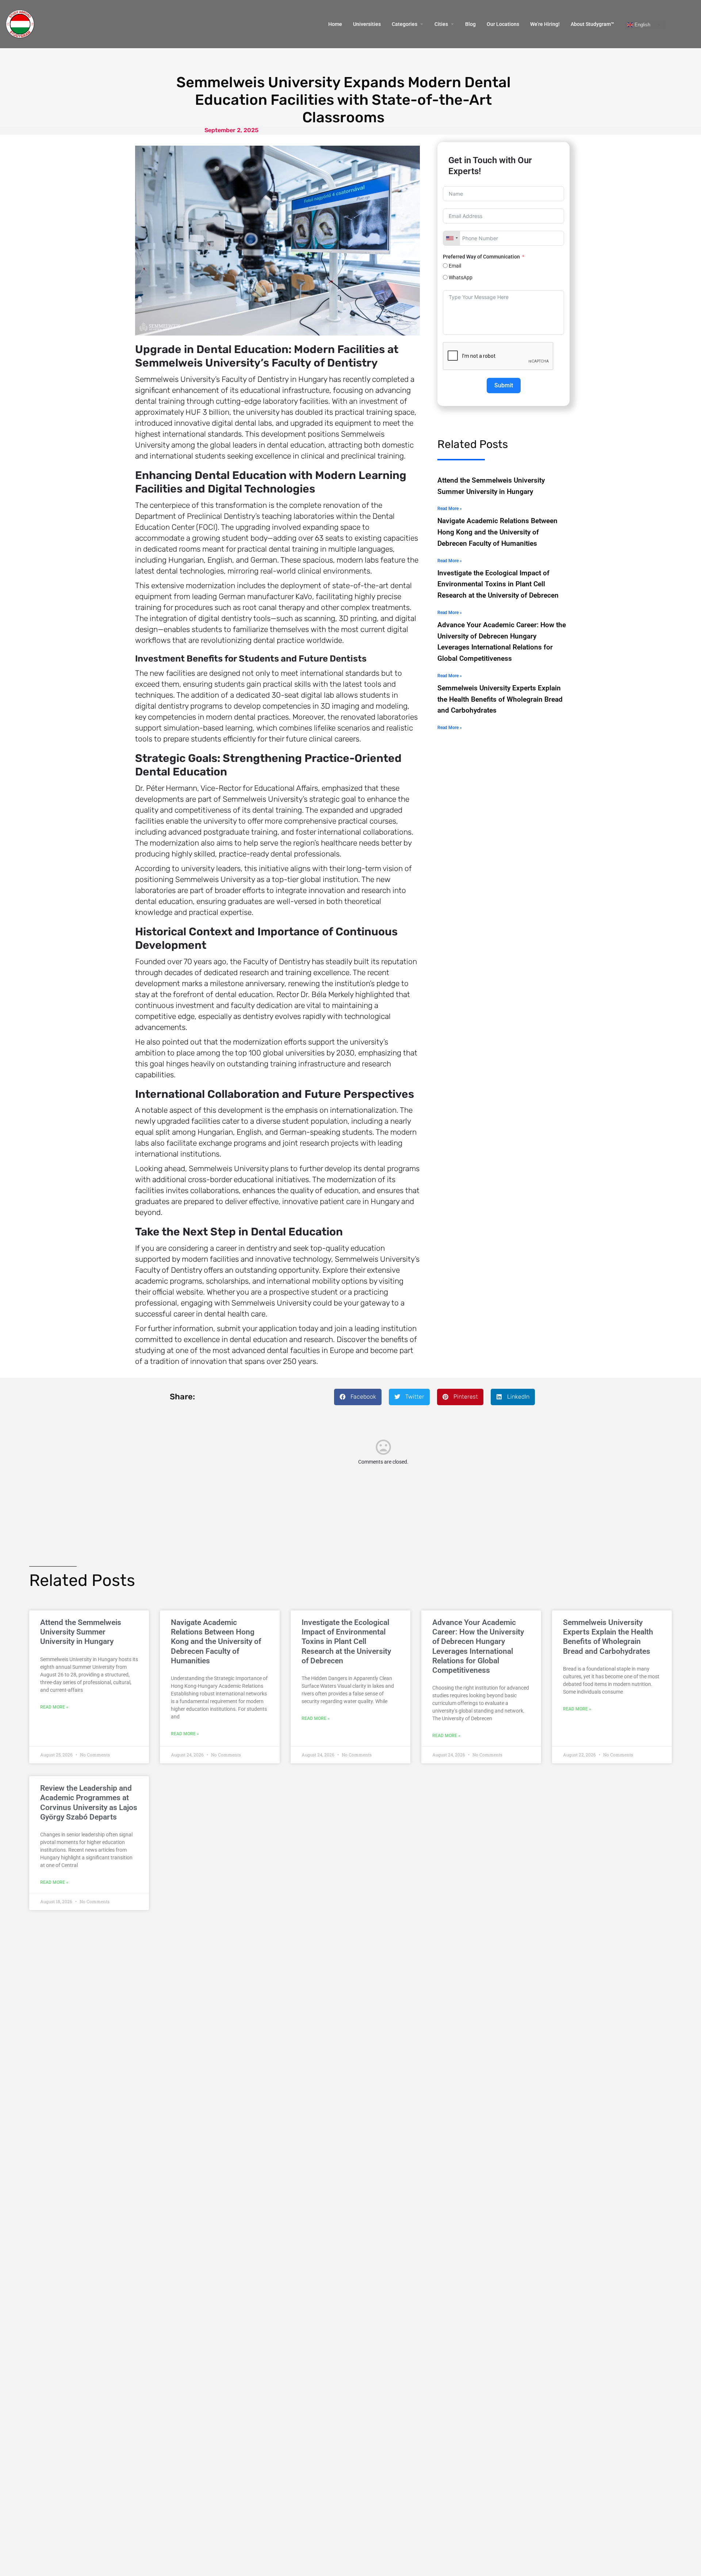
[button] (358, 1397)
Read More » (450, 509)
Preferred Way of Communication (482, 257)
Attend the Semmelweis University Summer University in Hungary (81, 1632)
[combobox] (452, 238)
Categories (405, 24)
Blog (470, 24)
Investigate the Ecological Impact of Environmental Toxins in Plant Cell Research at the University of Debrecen (498, 584)
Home (335, 24)
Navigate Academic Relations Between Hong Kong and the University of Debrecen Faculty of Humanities (497, 532)
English (642, 25)
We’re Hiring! (545, 24)
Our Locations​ (503, 24)
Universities (367, 24)
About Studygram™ (592, 24)
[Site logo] (21, 24)
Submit (504, 385)
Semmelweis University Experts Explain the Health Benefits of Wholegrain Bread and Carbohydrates (500, 699)
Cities (441, 24)
